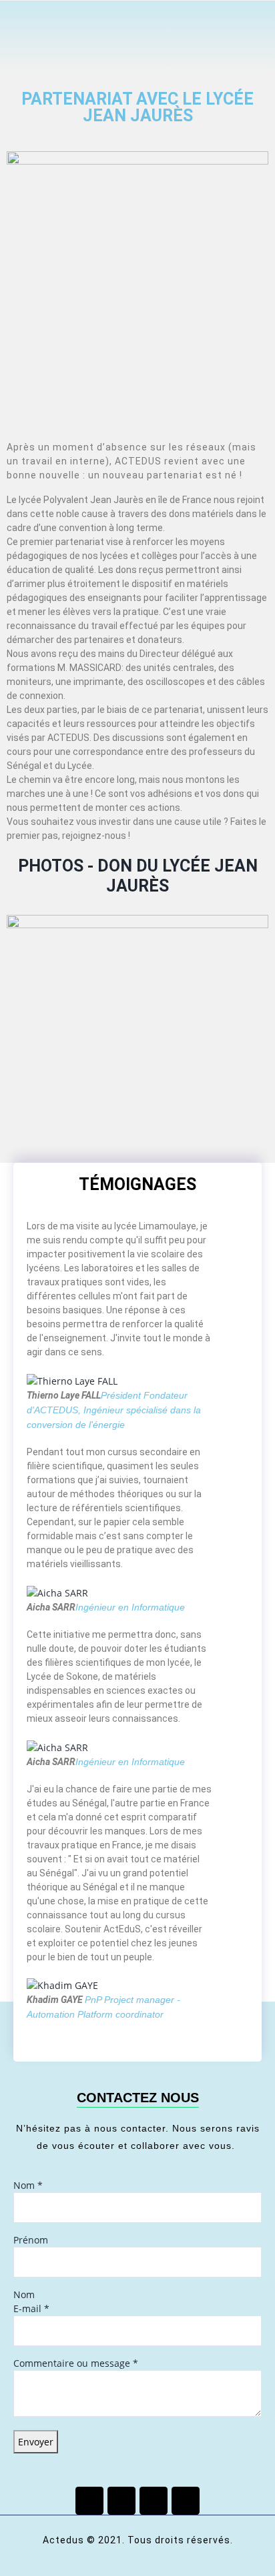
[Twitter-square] (121, 2501)
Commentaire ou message (76, 2363)
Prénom (31, 2240)
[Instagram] (186, 2501)
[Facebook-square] (89, 2501)
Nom (28, 2185)
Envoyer (36, 2442)
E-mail (31, 2308)
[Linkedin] (154, 2501)
